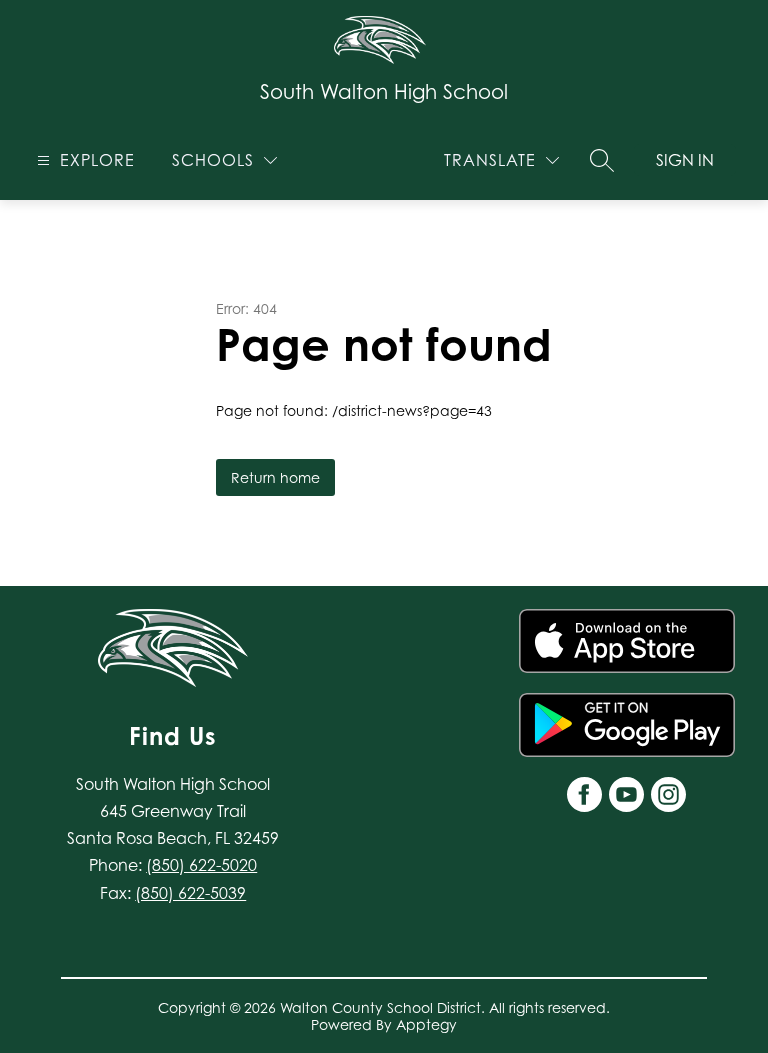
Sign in (685, 160)
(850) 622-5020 (201, 865)
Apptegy (426, 1024)
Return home (275, 477)
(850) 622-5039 (190, 893)
